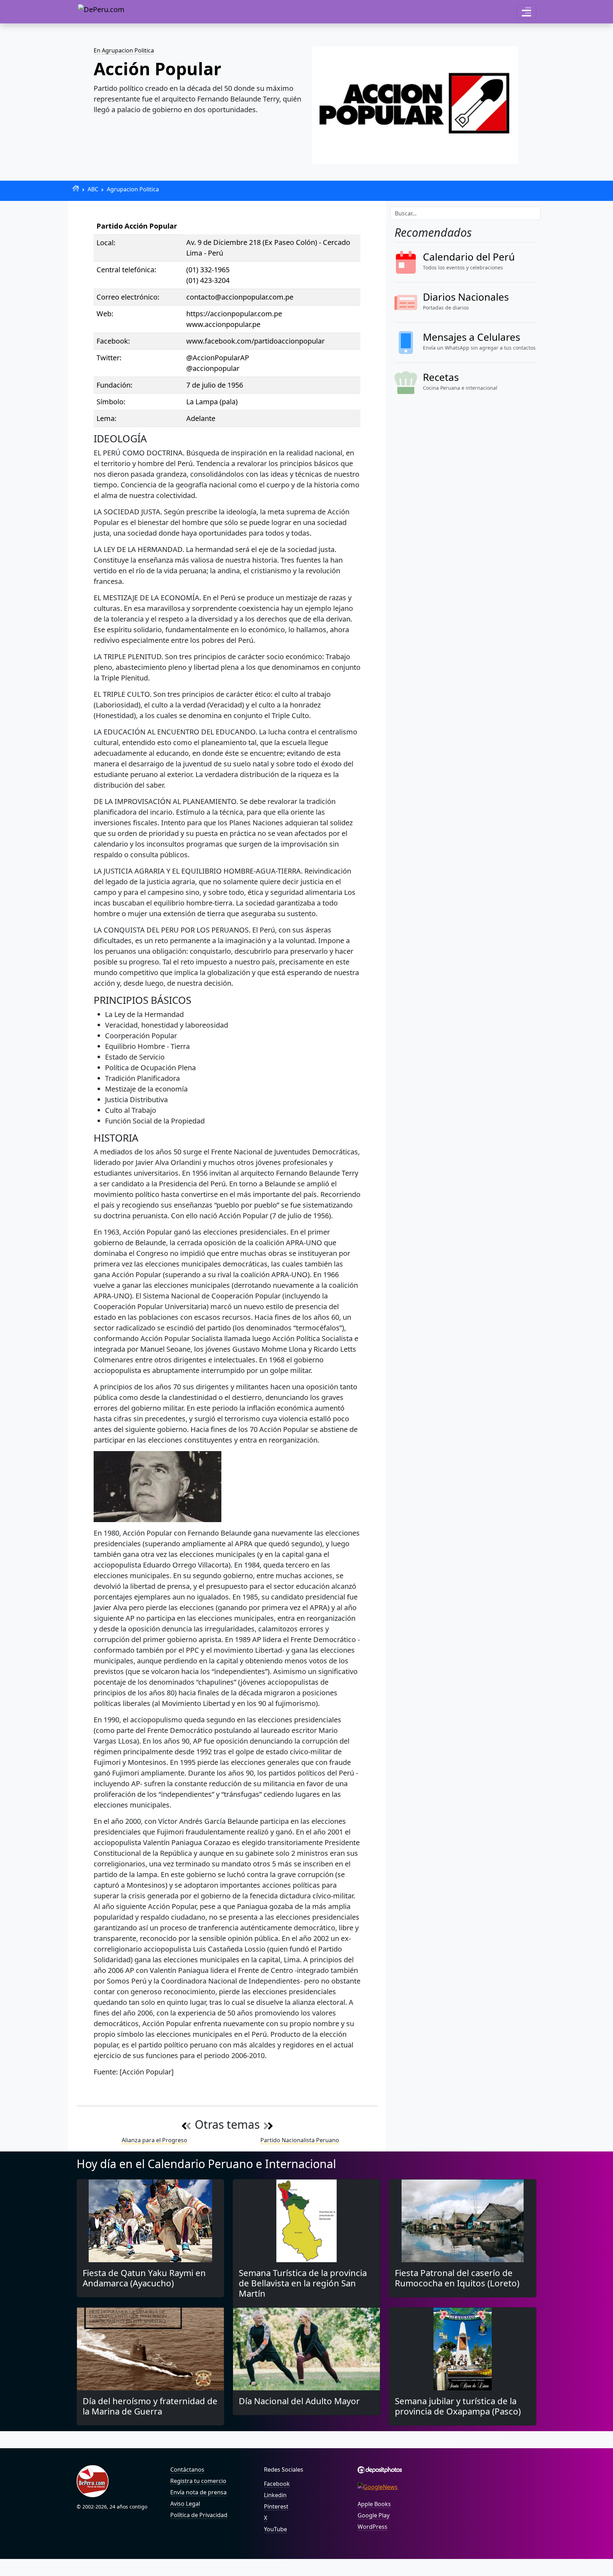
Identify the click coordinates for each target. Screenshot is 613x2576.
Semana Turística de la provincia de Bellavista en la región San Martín (303, 2283)
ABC (93, 189)
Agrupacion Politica (133, 189)
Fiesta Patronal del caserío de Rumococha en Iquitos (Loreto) (457, 2278)
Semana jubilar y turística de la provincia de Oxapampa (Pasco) (458, 2406)
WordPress (372, 2527)
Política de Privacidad (199, 2515)
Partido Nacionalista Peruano (300, 2140)
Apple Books (374, 2504)
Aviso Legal (185, 2504)
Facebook (277, 2484)
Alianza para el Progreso (154, 2140)
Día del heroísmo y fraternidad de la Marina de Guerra (150, 2406)
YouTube (275, 2529)
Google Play (374, 2515)
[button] (526, 12)
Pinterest (276, 2506)
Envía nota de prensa (198, 2492)
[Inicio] (76, 188)
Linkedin (275, 2495)
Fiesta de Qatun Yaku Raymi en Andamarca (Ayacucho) (144, 2278)
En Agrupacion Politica (124, 50)
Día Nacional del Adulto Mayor (299, 2401)
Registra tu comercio (198, 2481)
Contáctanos (187, 2470)
